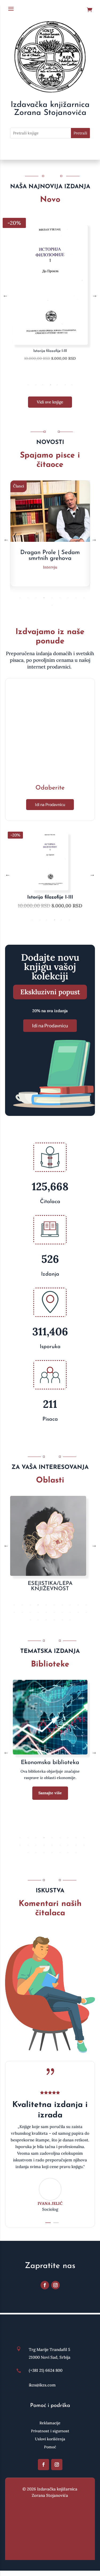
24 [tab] (54, 1620)
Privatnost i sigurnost (50, 2431)
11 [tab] (14, 1612)
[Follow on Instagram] (55, 2285)
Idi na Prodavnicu (50, 804)
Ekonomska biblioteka (50, 1763)
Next (95, 295)
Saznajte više (50, 1793)
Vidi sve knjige (50, 402)
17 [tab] (62, 1612)
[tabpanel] (50, 295)
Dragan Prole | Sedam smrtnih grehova (50, 556)
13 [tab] (30, 1612)
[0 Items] (91, 10)
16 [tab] (54, 1612)
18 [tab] (70, 1612)
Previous (5, 295)
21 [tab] (30, 1620)
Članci (19, 486)
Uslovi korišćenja (50, 2439)
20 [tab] (86, 1612)
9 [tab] (84, 598)
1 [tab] (28, 385)
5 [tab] (57, 385)
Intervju (50, 567)
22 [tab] (38, 1620)
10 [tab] (52, 605)
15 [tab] (46, 1612)
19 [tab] (78, 1612)
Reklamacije (50, 2423)
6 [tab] (65, 385)
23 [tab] (46, 1620)
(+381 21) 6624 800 (46, 2370)
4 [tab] (51, 385)
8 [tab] (76, 598)
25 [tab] (62, 1620)
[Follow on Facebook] (45, 2285)
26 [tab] (70, 1620)
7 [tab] (72, 385)
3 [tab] (43, 385)
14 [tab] (38, 1612)
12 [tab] (22, 1612)
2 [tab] (36, 385)
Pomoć (50, 2447)
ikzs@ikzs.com (42, 2385)
